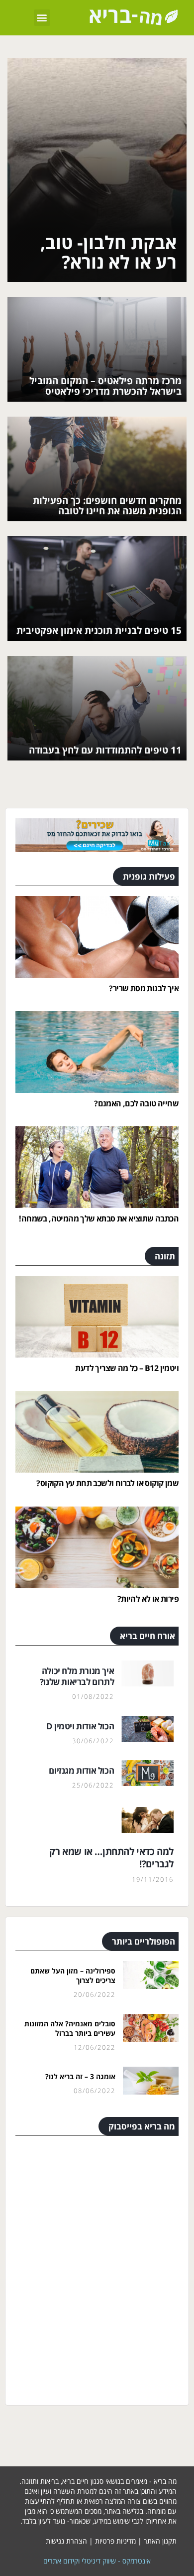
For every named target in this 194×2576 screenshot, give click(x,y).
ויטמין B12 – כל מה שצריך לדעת (127, 1368)
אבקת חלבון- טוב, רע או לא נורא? (108, 252)
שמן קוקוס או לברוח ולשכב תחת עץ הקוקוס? (107, 1483)
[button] (42, 18)
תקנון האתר (160, 2541)
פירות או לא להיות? (148, 1599)
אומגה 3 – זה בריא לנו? (80, 2076)
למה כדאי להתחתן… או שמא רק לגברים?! (111, 1858)
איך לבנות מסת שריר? (144, 988)
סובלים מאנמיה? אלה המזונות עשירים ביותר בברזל (70, 2029)
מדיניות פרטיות (115, 2541)
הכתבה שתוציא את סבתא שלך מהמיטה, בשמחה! (99, 1218)
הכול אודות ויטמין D (80, 1726)
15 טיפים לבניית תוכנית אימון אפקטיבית (99, 630)
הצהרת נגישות (66, 2541)
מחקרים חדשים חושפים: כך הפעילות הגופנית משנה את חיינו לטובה (107, 506)
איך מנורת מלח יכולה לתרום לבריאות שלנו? (77, 1676)
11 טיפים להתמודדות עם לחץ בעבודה (105, 750)
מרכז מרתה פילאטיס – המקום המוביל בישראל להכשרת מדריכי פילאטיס (105, 386)
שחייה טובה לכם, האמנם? (136, 1103)
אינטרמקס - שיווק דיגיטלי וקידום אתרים (97, 2561)
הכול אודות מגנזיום (81, 1770)
